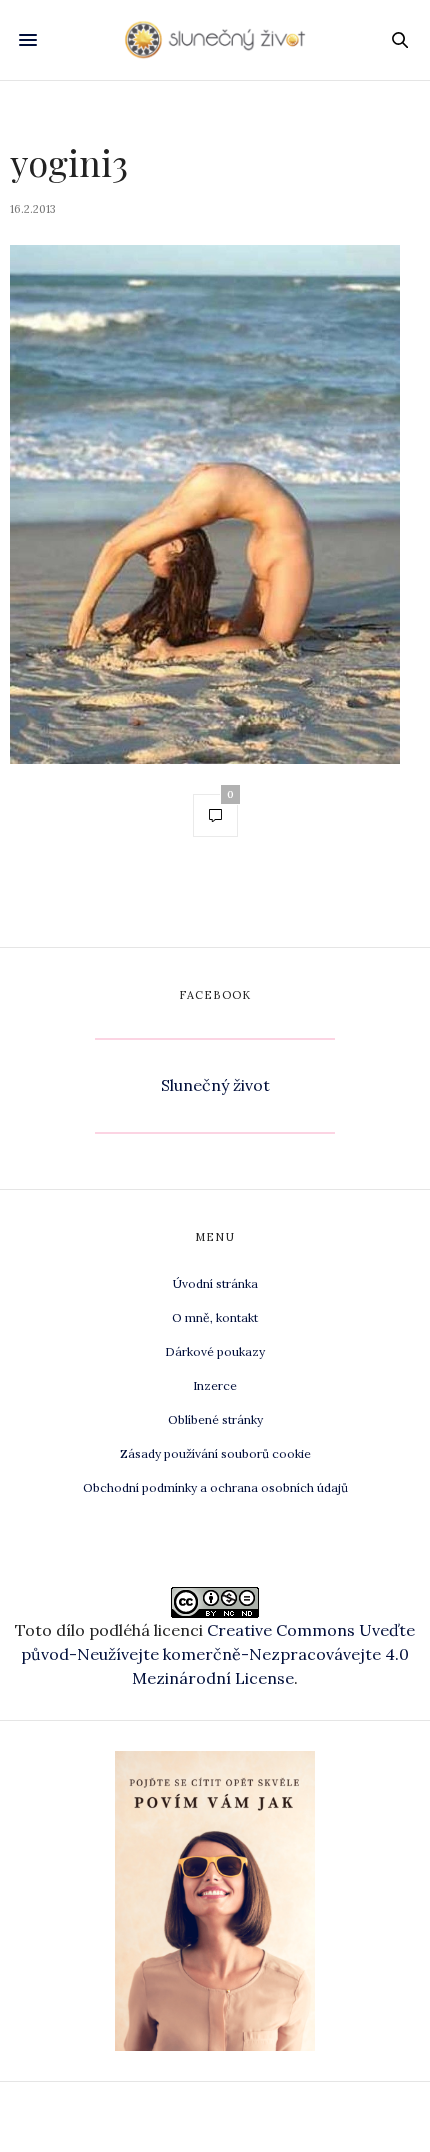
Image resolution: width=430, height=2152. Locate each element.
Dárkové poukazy (215, 1351)
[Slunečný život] (215, 40)
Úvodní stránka (215, 1283)
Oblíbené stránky (215, 1419)
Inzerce (215, 1385)
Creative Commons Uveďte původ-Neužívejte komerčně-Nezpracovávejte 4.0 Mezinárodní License (218, 1654)
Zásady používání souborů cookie (215, 1453)
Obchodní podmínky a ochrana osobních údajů (215, 1487)
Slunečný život (215, 1085)
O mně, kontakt (215, 1317)
